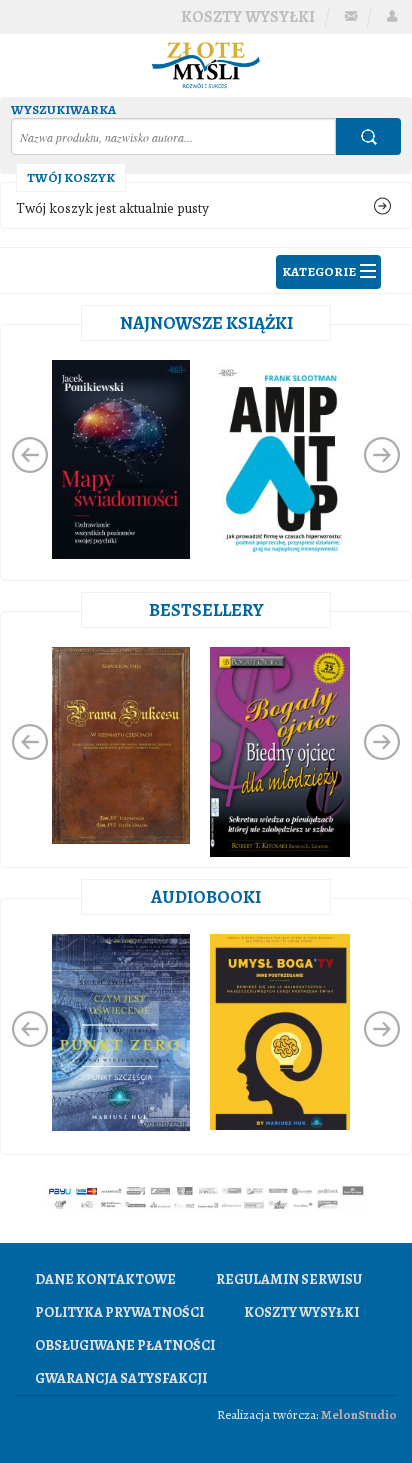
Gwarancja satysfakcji (121, 1378)
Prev (30, 455)
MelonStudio (359, 1414)
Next (382, 455)
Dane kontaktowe (105, 1279)
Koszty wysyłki (248, 17)
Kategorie (319, 271)
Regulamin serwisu (289, 1279)
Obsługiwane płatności (125, 1345)
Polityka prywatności (119, 1312)
